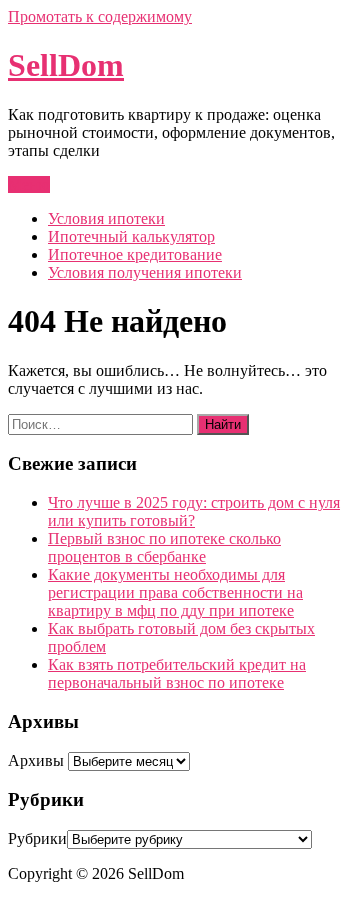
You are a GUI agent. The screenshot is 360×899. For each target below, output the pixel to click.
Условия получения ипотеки (145, 272)
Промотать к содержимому (100, 16)
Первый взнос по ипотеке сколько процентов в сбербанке (164, 547)
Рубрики (37, 838)
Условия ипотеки (106, 218)
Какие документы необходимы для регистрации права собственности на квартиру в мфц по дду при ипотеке (175, 592)
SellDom (66, 65)
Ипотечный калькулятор (131, 236)
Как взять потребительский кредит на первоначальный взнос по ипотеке (177, 673)
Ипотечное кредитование (135, 254)
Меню (29, 184)
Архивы (36, 760)
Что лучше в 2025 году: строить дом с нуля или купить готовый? (194, 511)
